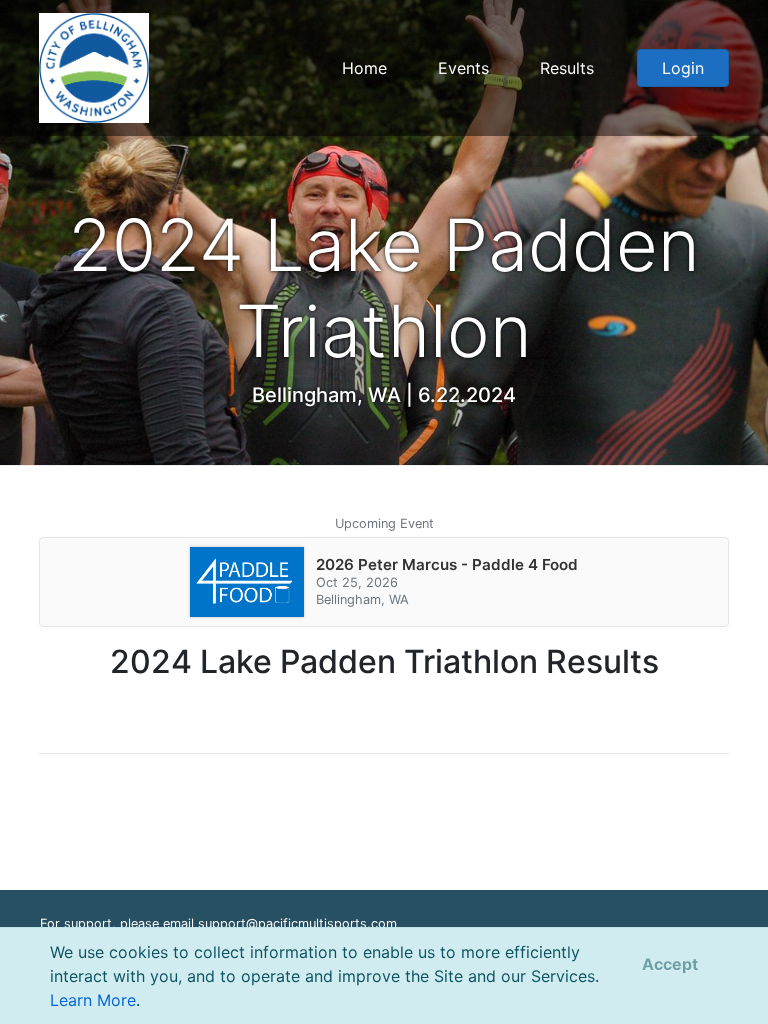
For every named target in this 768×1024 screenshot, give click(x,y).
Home (364, 68)
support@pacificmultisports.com (297, 923)
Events (463, 68)
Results (567, 68)
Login (683, 68)
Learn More (93, 1000)
